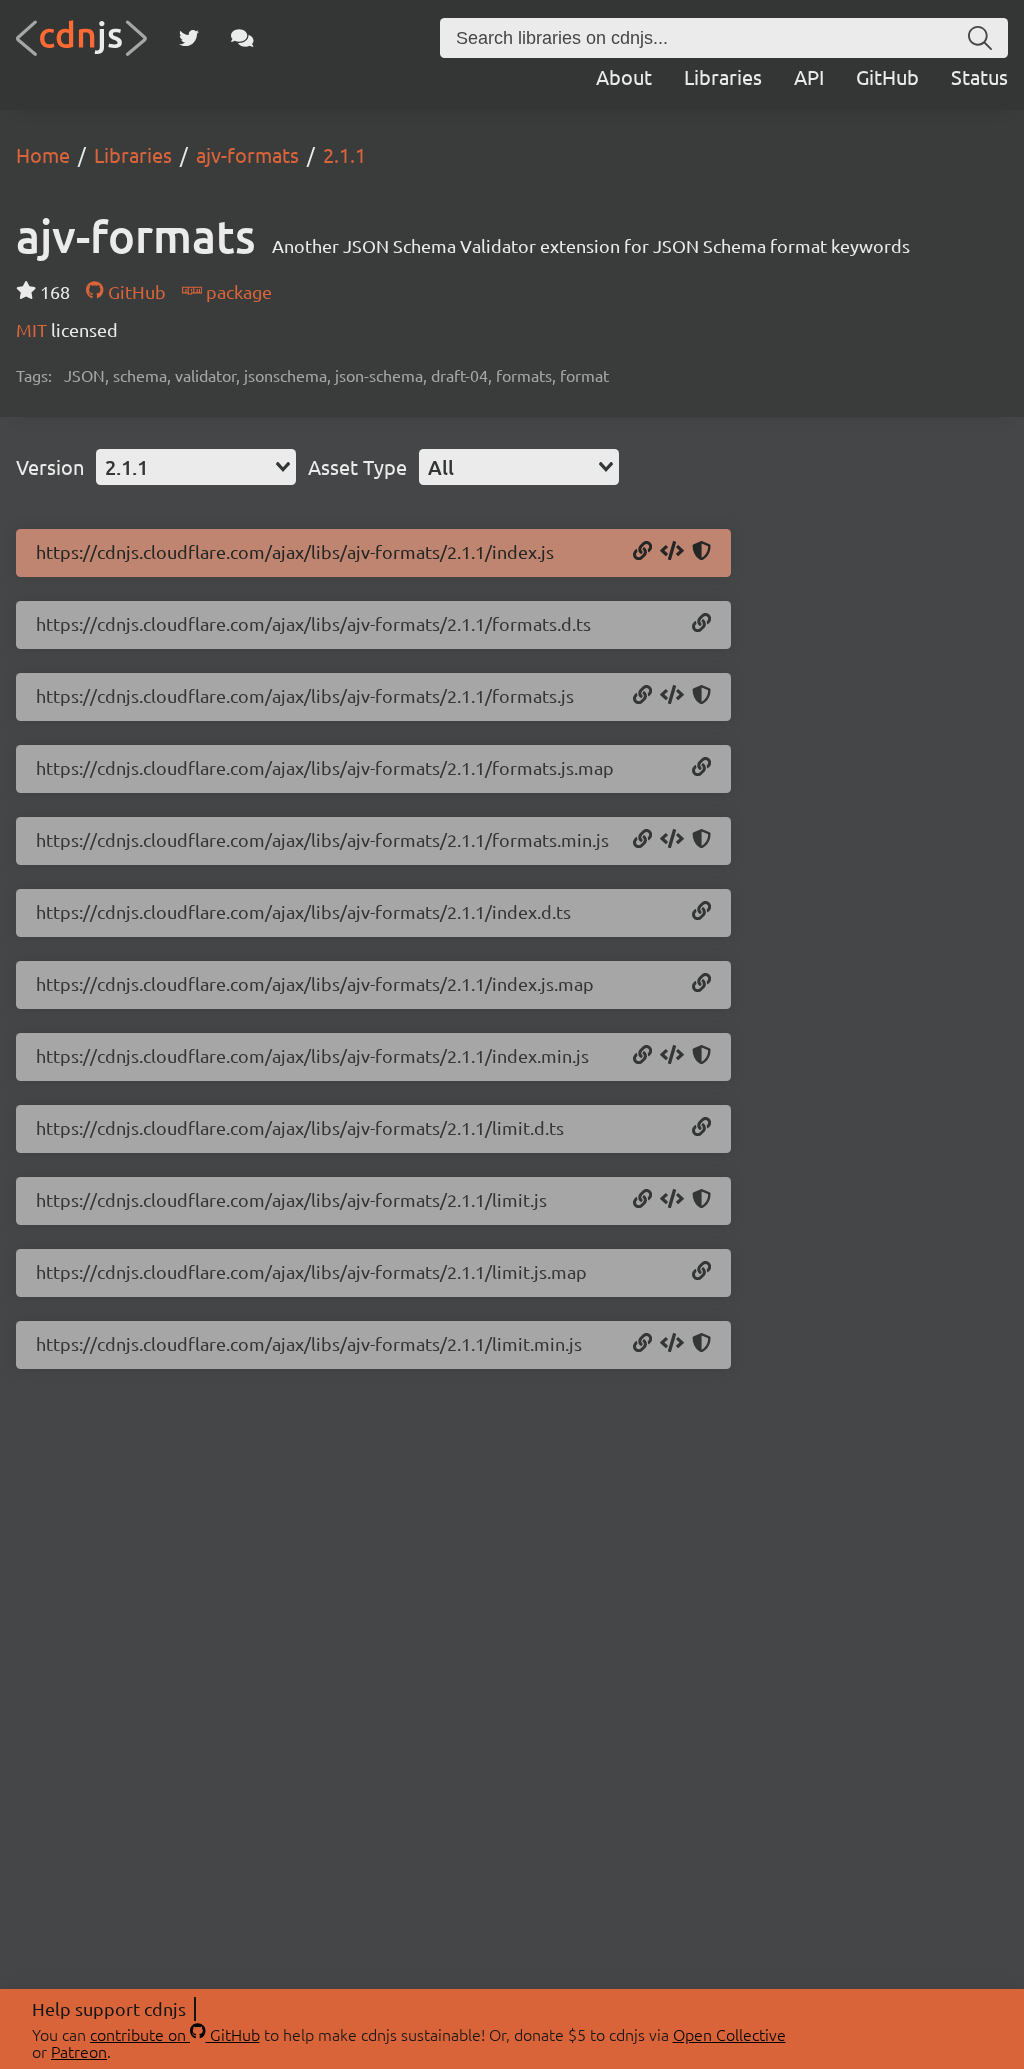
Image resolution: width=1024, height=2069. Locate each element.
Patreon (79, 2051)
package (237, 291)
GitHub (887, 76)
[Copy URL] (642, 552)
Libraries (723, 76)
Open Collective (729, 2034)
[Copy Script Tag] (672, 552)
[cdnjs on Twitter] (189, 38)
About (624, 76)
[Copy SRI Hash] (701, 552)
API (809, 76)
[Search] (980, 38)
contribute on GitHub (175, 2034)
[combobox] (196, 467)
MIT (33, 329)
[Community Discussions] (242, 38)
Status (979, 76)
